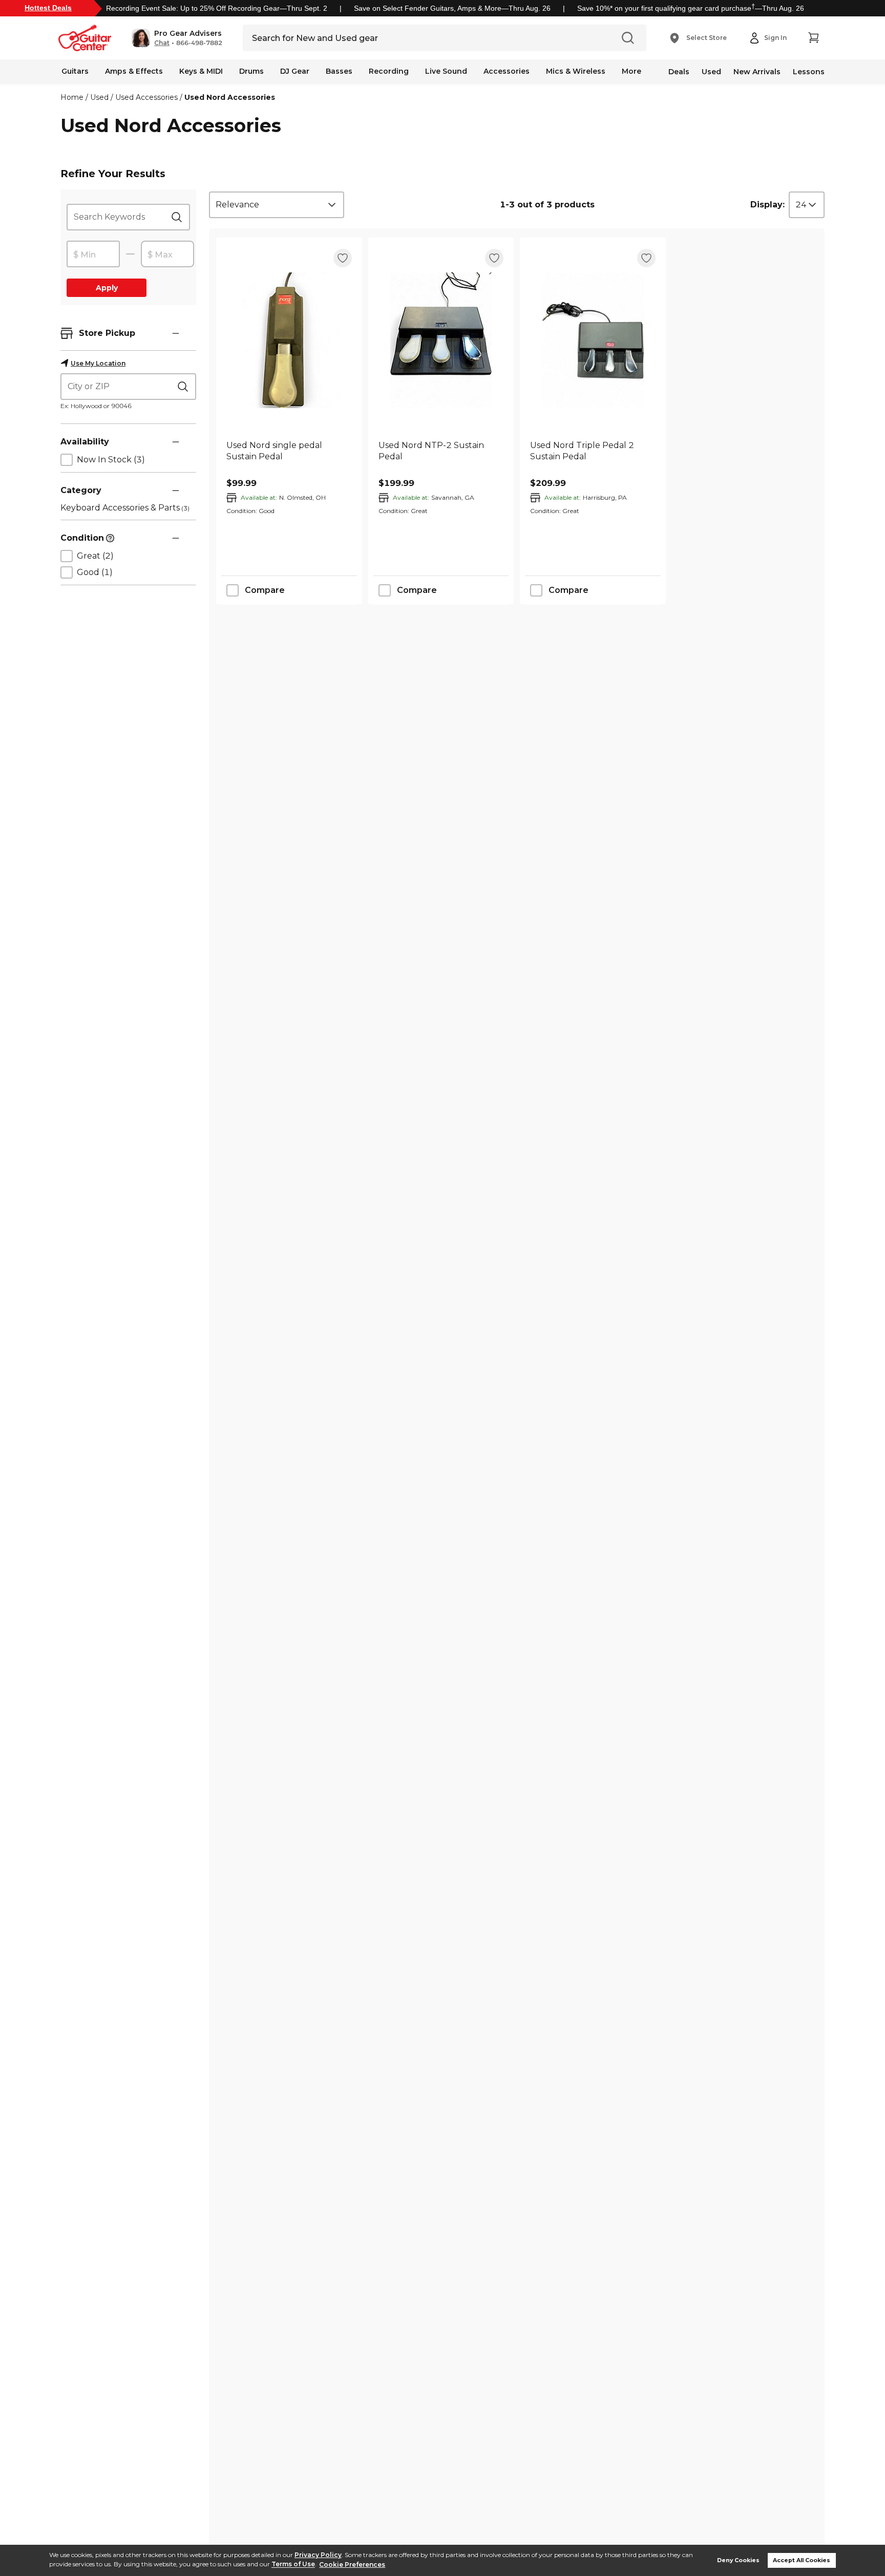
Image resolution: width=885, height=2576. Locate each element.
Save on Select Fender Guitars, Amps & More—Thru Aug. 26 (452, 8)
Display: (767, 205)
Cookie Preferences (352, 2564)
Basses (339, 71)
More (631, 71)
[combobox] (277, 205)
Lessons (809, 72)
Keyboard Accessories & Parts (125, 508)
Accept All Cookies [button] (802, 2560)
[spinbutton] (93, 254)
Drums (251, 71)
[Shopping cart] (813, 38)
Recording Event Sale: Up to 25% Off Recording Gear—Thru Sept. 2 (217, 8)
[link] (289, 457)
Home (72, 97)
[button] (177, 38)
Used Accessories (146, 97)
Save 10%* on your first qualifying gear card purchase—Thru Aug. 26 (691, 8)
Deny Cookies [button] (738, 2560)
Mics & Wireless (576, 71)
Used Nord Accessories (230, 97)
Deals (679, 72)
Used (711, 72)
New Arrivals (757, 72)
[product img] (289, 340)
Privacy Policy (318, 2555)
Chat (162, 43)
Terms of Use (293, 2564)
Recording (389, 71)
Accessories (507, 71)
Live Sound (446, 71)
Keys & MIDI (201, 71)
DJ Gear (295, 71)
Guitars (75, 71)
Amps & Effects (134, 71)
